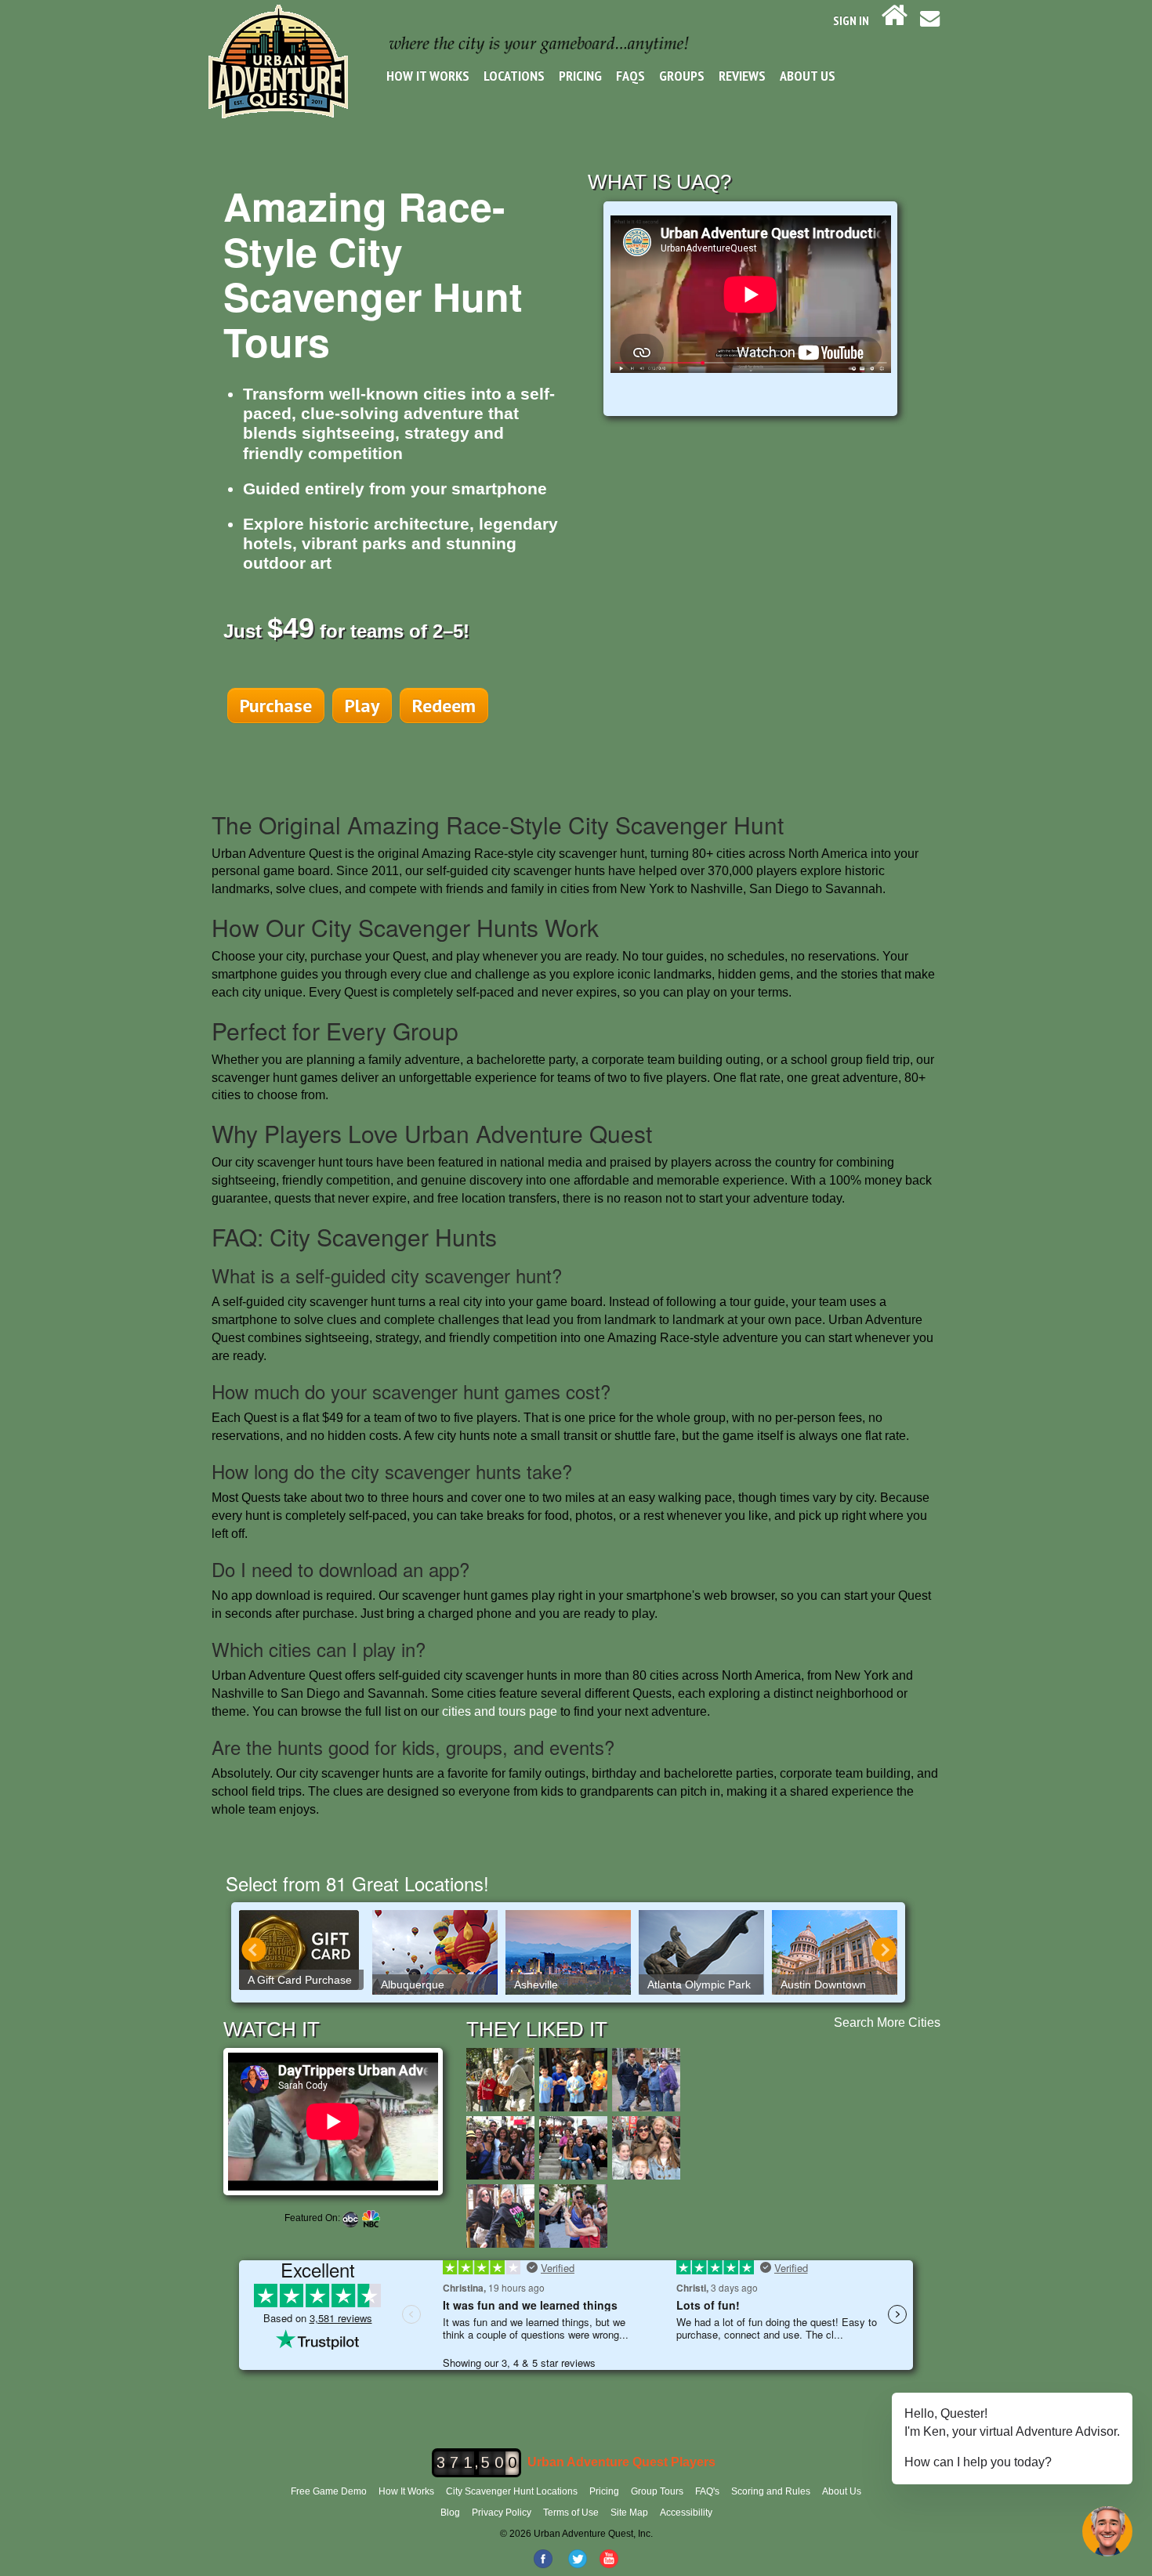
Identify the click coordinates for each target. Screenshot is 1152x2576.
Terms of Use (571, 2513)
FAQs (630, 76)
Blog (450, 2513)
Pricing (580, 76)
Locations (514, 76)
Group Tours (657, 2491)
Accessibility (686, 2513)
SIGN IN (851, 20)
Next (884, 1950)
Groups (682, 76)
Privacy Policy (502, 2513)
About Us (808, 76)
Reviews (742, 76)
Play (362, 706)
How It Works (428, 76)
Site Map (629, 2513)
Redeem (444, 706)
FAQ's (707, 2491)
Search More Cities (887, 2022)
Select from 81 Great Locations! (357, 1883)
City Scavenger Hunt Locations (512, 2491)
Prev (254, 1950)
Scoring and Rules (771, 2491)
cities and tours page (500, 1711)
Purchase (276, 706)
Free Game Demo (329, 2491)
